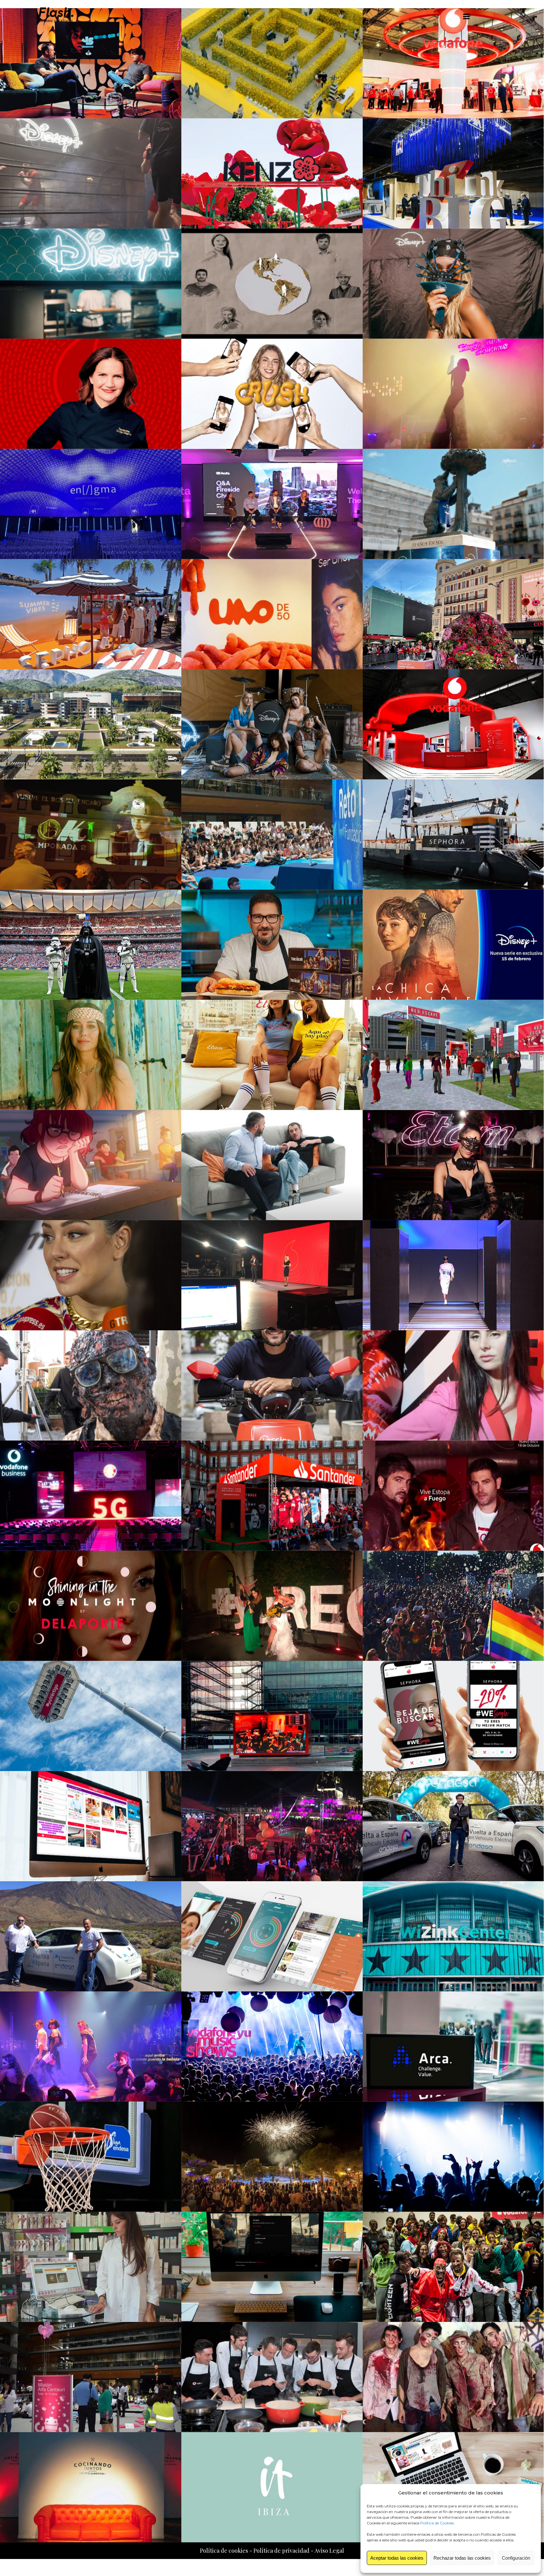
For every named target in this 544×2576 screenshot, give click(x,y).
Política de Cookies (437, 2523)
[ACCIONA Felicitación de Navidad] (272, 284)
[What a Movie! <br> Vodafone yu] (91, 2047)
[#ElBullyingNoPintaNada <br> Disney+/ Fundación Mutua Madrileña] (91, 1165)
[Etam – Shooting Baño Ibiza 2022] (91, 1055)
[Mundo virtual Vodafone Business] (91, 724)
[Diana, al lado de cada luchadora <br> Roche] (272, 1936)
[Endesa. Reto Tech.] (272, 835)
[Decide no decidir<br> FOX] (272, 1165)
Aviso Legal (329, 2551)
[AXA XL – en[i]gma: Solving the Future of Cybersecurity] (91, 504)
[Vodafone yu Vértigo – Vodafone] (91, 1716)
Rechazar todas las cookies (462, 2558)
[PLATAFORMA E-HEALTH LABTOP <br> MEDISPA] (91, 2267)
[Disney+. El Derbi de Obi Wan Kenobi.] (91, 945)
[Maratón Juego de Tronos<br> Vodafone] (272, 1716)
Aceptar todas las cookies (397, 2558)
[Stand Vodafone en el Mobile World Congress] (453, 724)
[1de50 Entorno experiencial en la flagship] (272, 614)
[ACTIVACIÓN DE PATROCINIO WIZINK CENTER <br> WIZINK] (453, 1936)
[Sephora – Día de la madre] (453, 614)
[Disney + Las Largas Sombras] (272, 724)
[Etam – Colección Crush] (272, 394)
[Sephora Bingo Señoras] (453, 394)
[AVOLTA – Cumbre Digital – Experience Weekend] (272, 504)
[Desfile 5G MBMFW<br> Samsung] (453, 1275)
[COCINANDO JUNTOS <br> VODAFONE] (91, 2487)
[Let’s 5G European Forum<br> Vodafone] (91, 1496)
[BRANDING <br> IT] (272, 2487)
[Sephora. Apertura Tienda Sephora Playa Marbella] (453, 835)
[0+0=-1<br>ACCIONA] (272, 1385)
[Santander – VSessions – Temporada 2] (91, 63)
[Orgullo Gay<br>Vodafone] (453, 1606)
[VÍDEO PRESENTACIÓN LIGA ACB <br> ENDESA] (91, 2157)
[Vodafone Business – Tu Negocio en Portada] (91, 394)
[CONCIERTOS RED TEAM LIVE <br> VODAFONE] (453, 2157)
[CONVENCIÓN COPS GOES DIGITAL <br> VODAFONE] (272, 2157)
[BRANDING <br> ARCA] (453, 2047)
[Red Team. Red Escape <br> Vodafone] (453, 1055)
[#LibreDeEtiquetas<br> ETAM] (91, 1275)
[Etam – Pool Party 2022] (272, 1055)
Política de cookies (224, 2551)
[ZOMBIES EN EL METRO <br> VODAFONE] (453, 2377)
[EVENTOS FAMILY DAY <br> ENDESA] (91, 2377)
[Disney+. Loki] (91, 835)
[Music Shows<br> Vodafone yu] (272, 2047)
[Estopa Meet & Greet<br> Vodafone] (453, 1496)
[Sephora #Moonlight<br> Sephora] (91, 1606)
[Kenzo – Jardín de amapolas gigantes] (272, 173)
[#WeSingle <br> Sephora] (453, 1716)
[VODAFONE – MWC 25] (453, 63)
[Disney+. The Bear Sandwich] (272, 945)
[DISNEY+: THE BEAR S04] (91, 284)
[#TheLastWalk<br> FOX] (91, 1385)
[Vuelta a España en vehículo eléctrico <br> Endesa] (453, 1826)
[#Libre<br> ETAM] (453, 1165)
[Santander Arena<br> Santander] (272, 1496)
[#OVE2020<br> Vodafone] (272, 1275)
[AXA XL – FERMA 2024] (453, 173)
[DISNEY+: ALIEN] (453, 284)
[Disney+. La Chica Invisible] (453, 945)
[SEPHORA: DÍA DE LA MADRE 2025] (272, 63)
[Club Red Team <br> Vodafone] (91, 1826)
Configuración (516, 2558)
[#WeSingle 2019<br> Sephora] (453, 1385)
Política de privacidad (281, 2551)
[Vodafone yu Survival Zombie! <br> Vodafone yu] (453, 2267)
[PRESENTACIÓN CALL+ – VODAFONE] (272, 2377)
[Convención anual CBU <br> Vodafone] (272, 1826)
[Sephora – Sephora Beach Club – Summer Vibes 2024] (91, 614)
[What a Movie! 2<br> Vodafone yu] (272, 1606)
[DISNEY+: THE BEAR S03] (453, 504)
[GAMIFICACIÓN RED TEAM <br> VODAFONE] (272, 2267)
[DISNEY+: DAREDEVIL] (91, 173)
